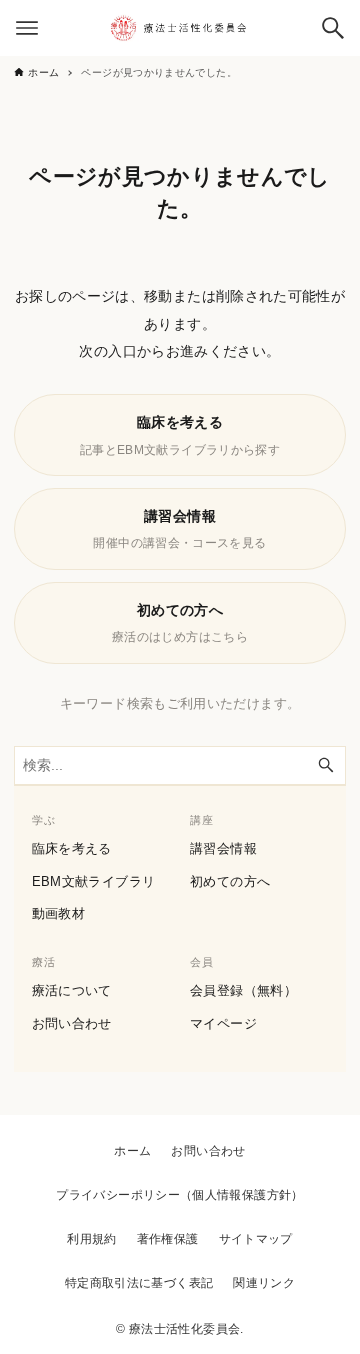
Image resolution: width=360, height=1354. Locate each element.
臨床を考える (72, 848)
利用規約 (91, 1239)
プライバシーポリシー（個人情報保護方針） (179, 1195)
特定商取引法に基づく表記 (139, 1283)
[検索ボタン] (333, 28)
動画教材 (58, 913)
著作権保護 (168, 1239)
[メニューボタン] (27, 28)
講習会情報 (223, 848)
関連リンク (264, 1283)
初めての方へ (230, 881)
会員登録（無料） (243, 990)
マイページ (223, 1023)
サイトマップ (256, 1239)
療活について (72, 990)
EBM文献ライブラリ (94, 881)
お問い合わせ (72, 1023)
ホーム (132, 1151)
